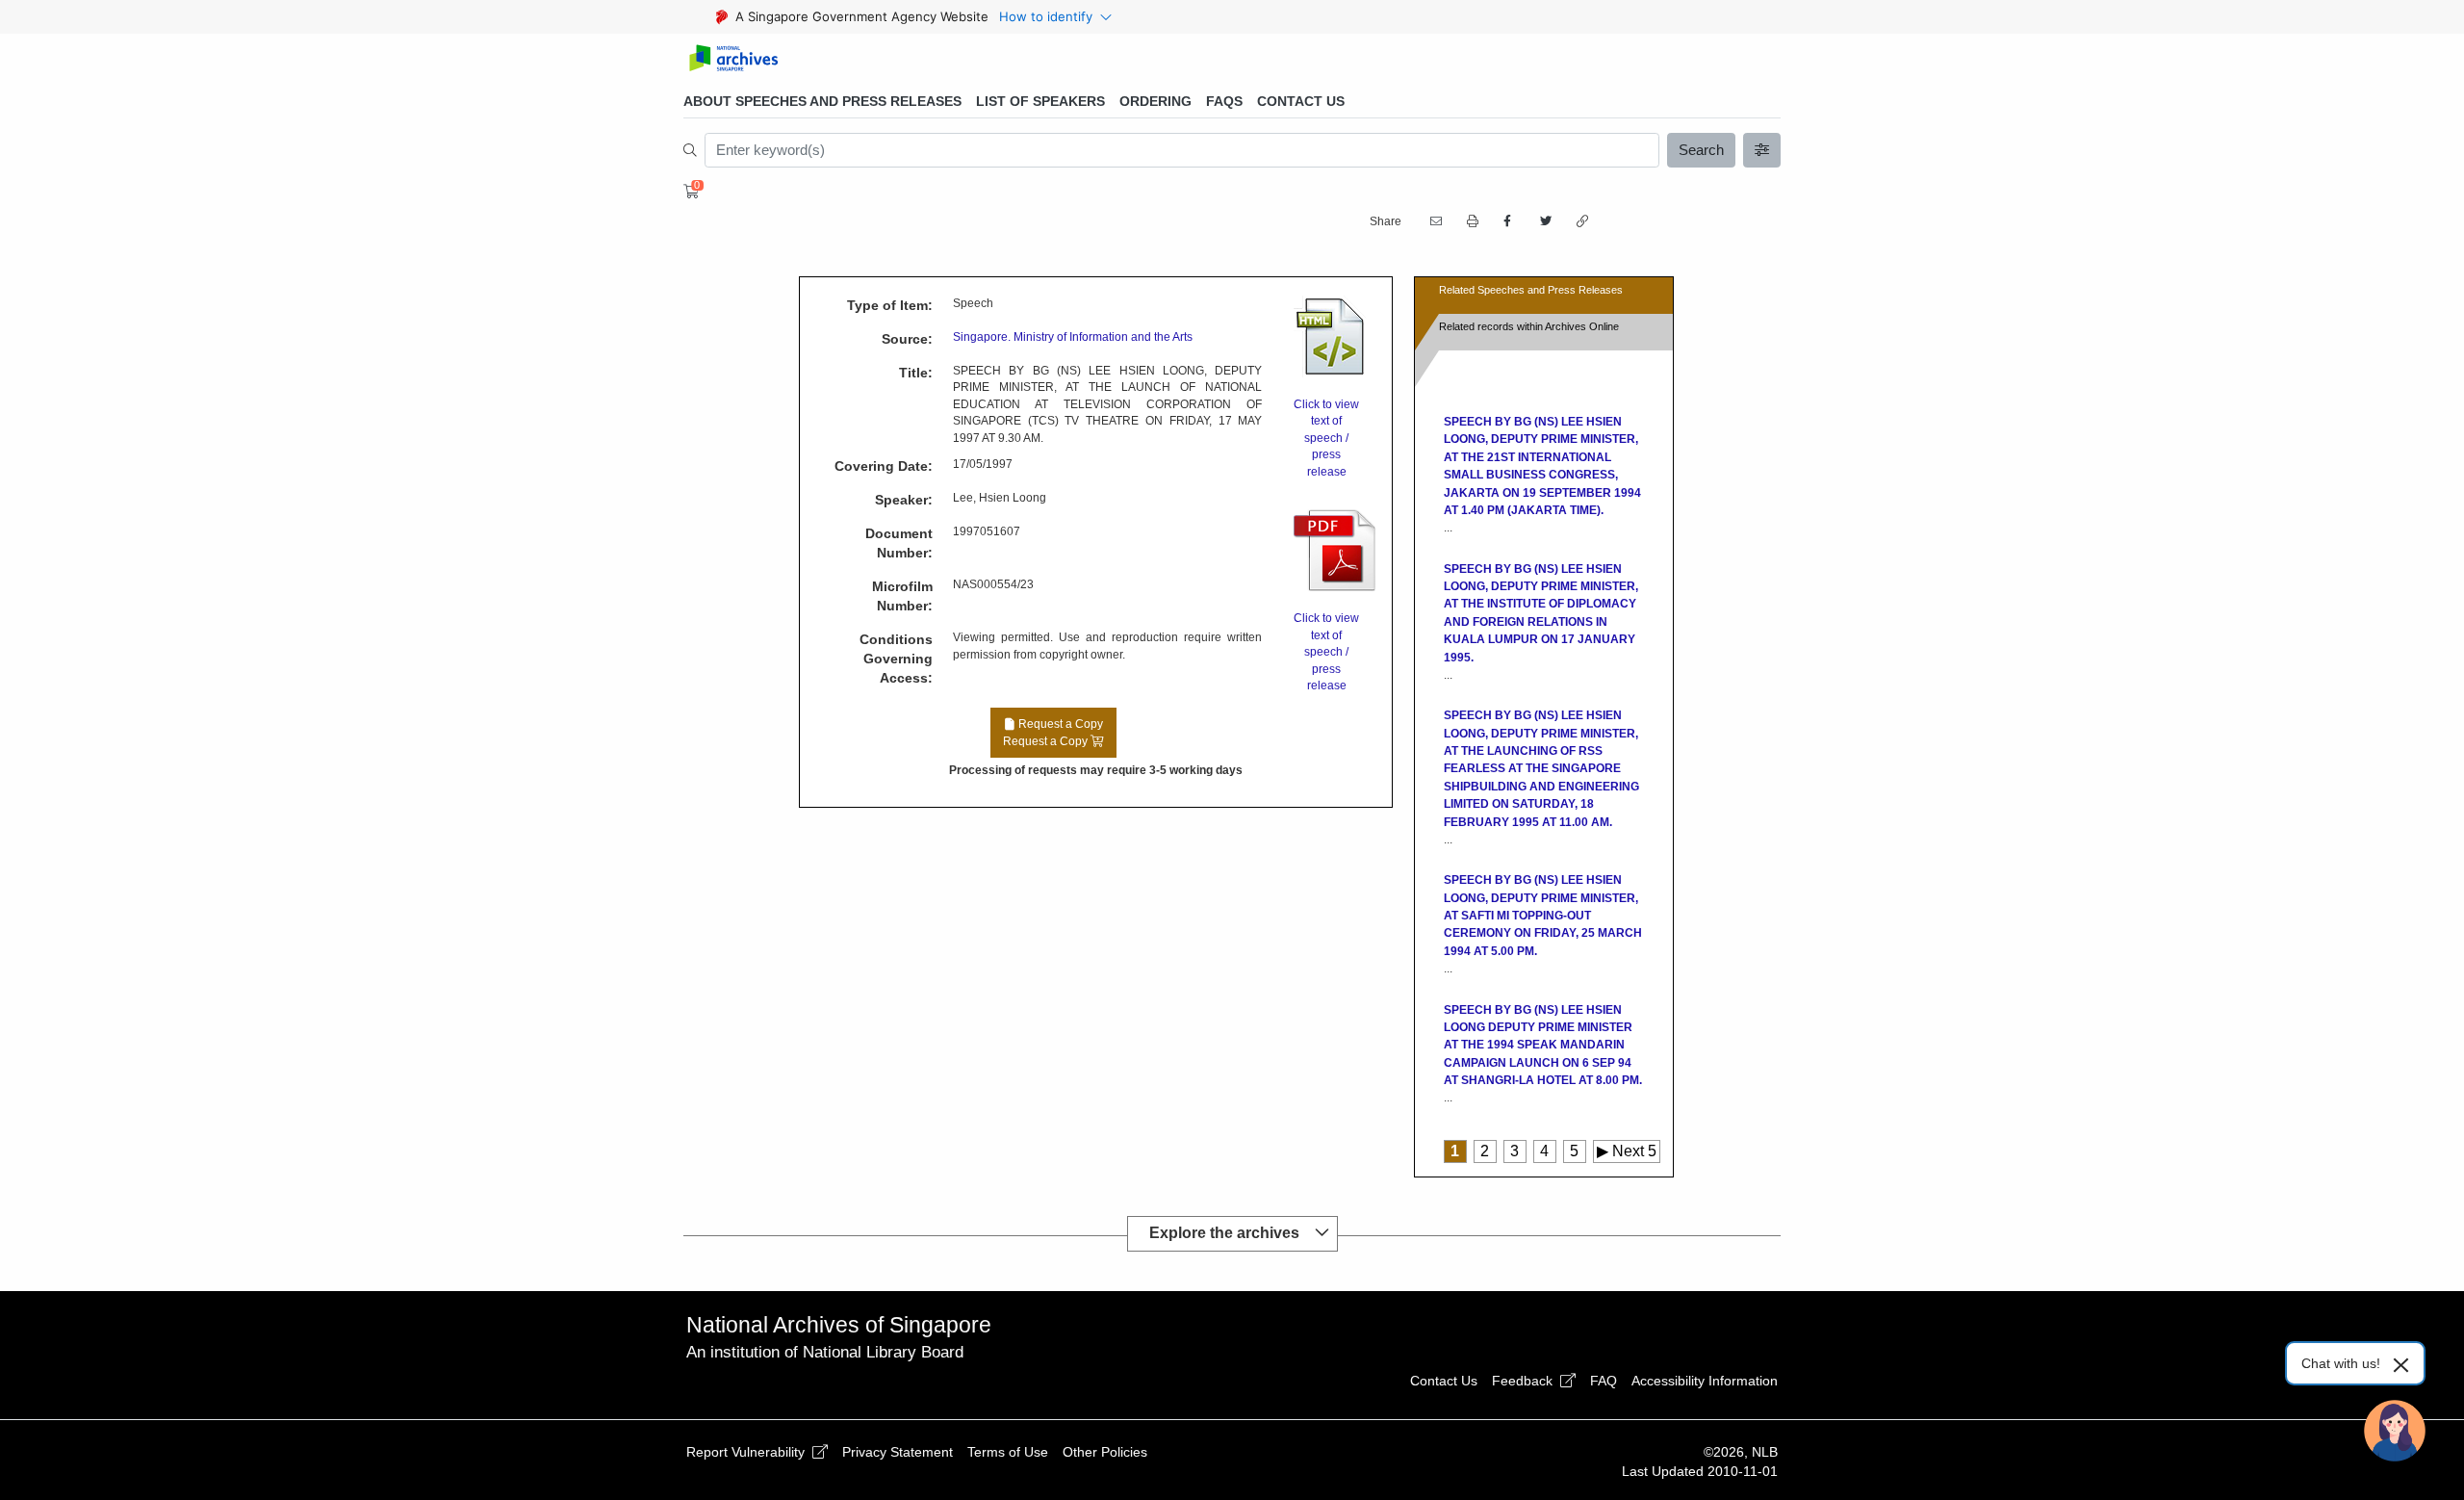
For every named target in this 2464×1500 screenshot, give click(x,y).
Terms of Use (1008, 1452)
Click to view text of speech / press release (1326, 438)
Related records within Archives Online (1529, 326)
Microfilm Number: (902, 596)
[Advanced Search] (1762, 150)
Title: (916, 373)
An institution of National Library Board (825, 1352)
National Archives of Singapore (839, 1325)
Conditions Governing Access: (896, 659)
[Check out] (688, 192)
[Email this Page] (1434, 221)
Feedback (1524, 1381)
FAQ (1604, 1381)
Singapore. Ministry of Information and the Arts (1073, 337)
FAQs (1224, 101)
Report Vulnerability (747, 1452)
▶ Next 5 (1627, 1151)
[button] (1471, 222)
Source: (907, 339)
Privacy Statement (898, 1452)
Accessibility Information (1705, 1381)
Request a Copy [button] (1053, 733)
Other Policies (1105, 1452)
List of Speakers (1040, 101)
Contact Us (1301, 101)
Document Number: (899, 543)
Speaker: (904, 500)
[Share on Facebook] (1507, 221)
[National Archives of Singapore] (733, 59)
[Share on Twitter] (1544, 221)
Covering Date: (884, 466)
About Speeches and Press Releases (822, 101)
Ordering (1155, 101)
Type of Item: (890, 305)
